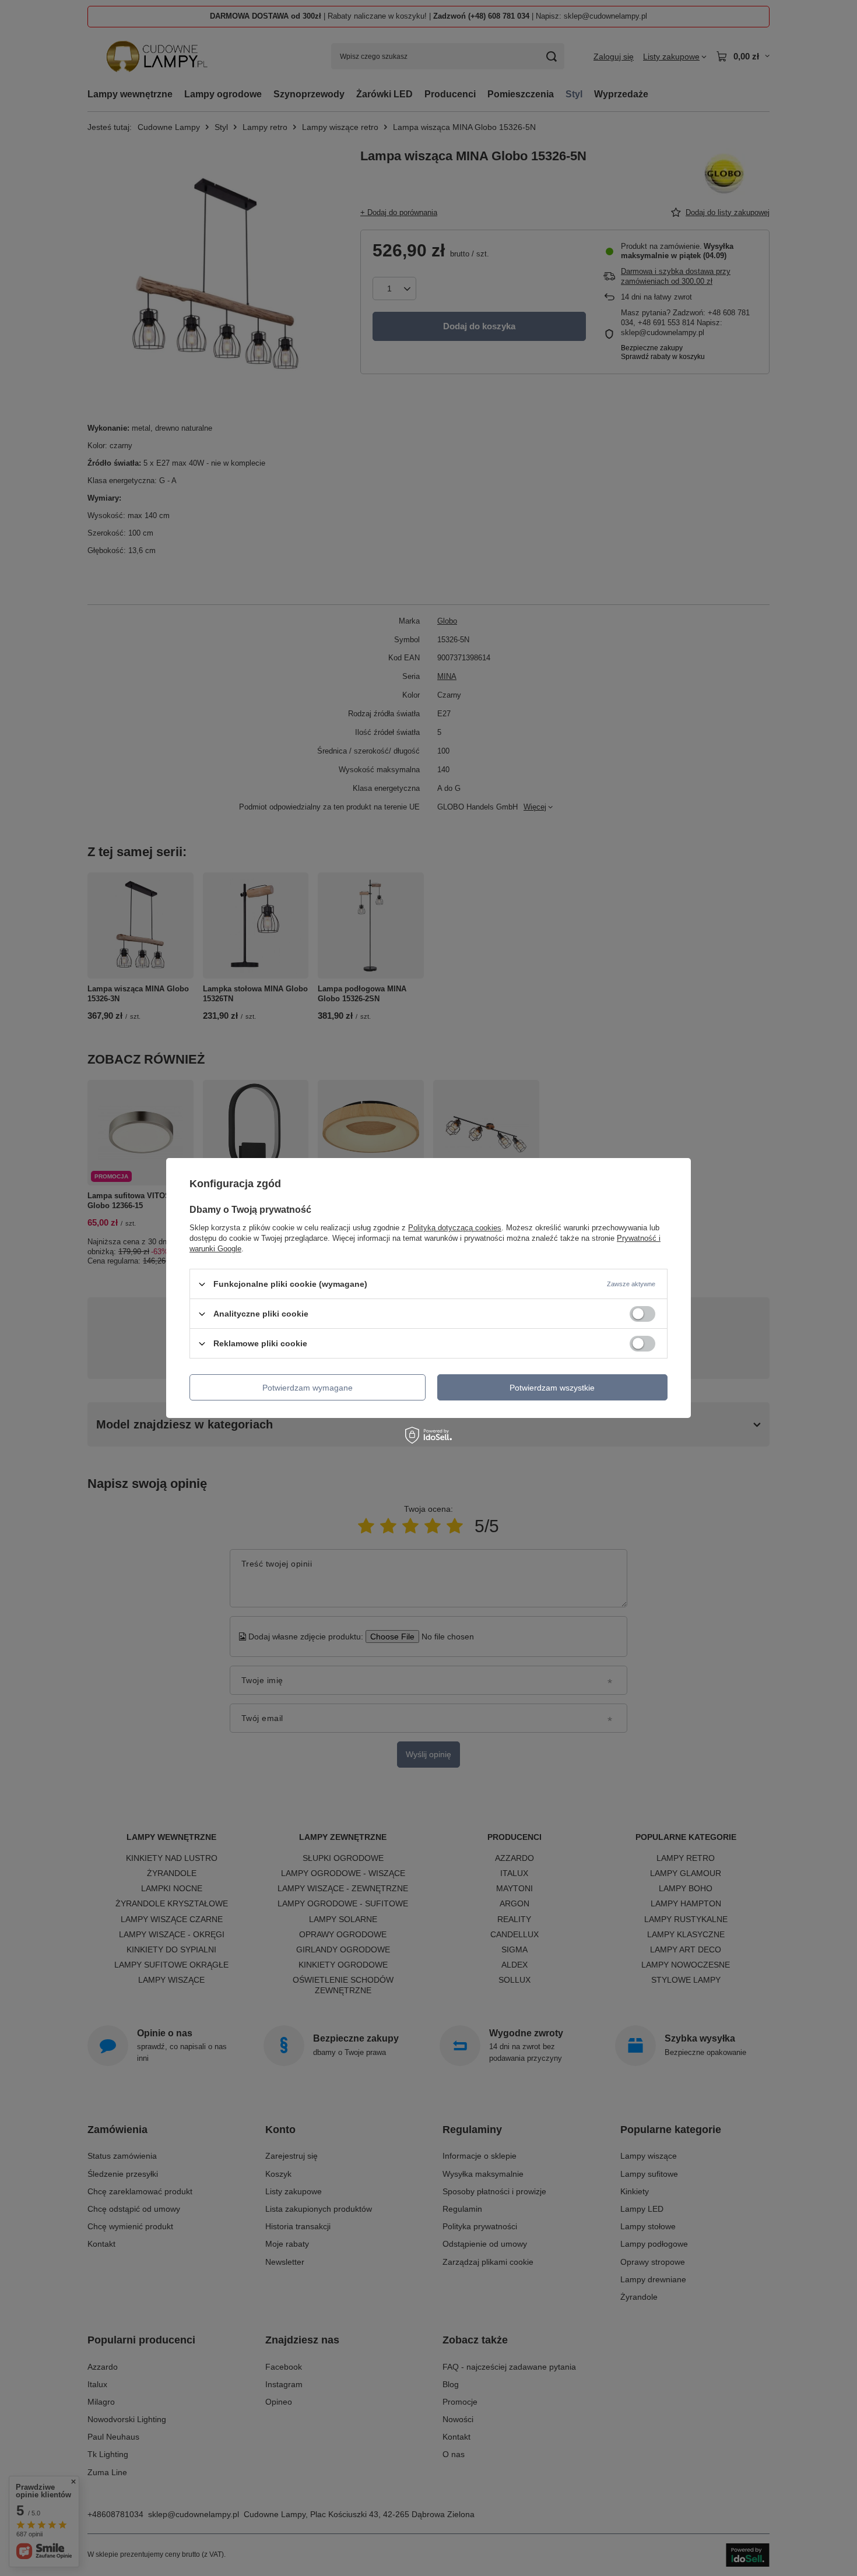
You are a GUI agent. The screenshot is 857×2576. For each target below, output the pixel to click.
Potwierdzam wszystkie (552, 1387)
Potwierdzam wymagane (308, 1387)
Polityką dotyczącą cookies (455, 1228)
